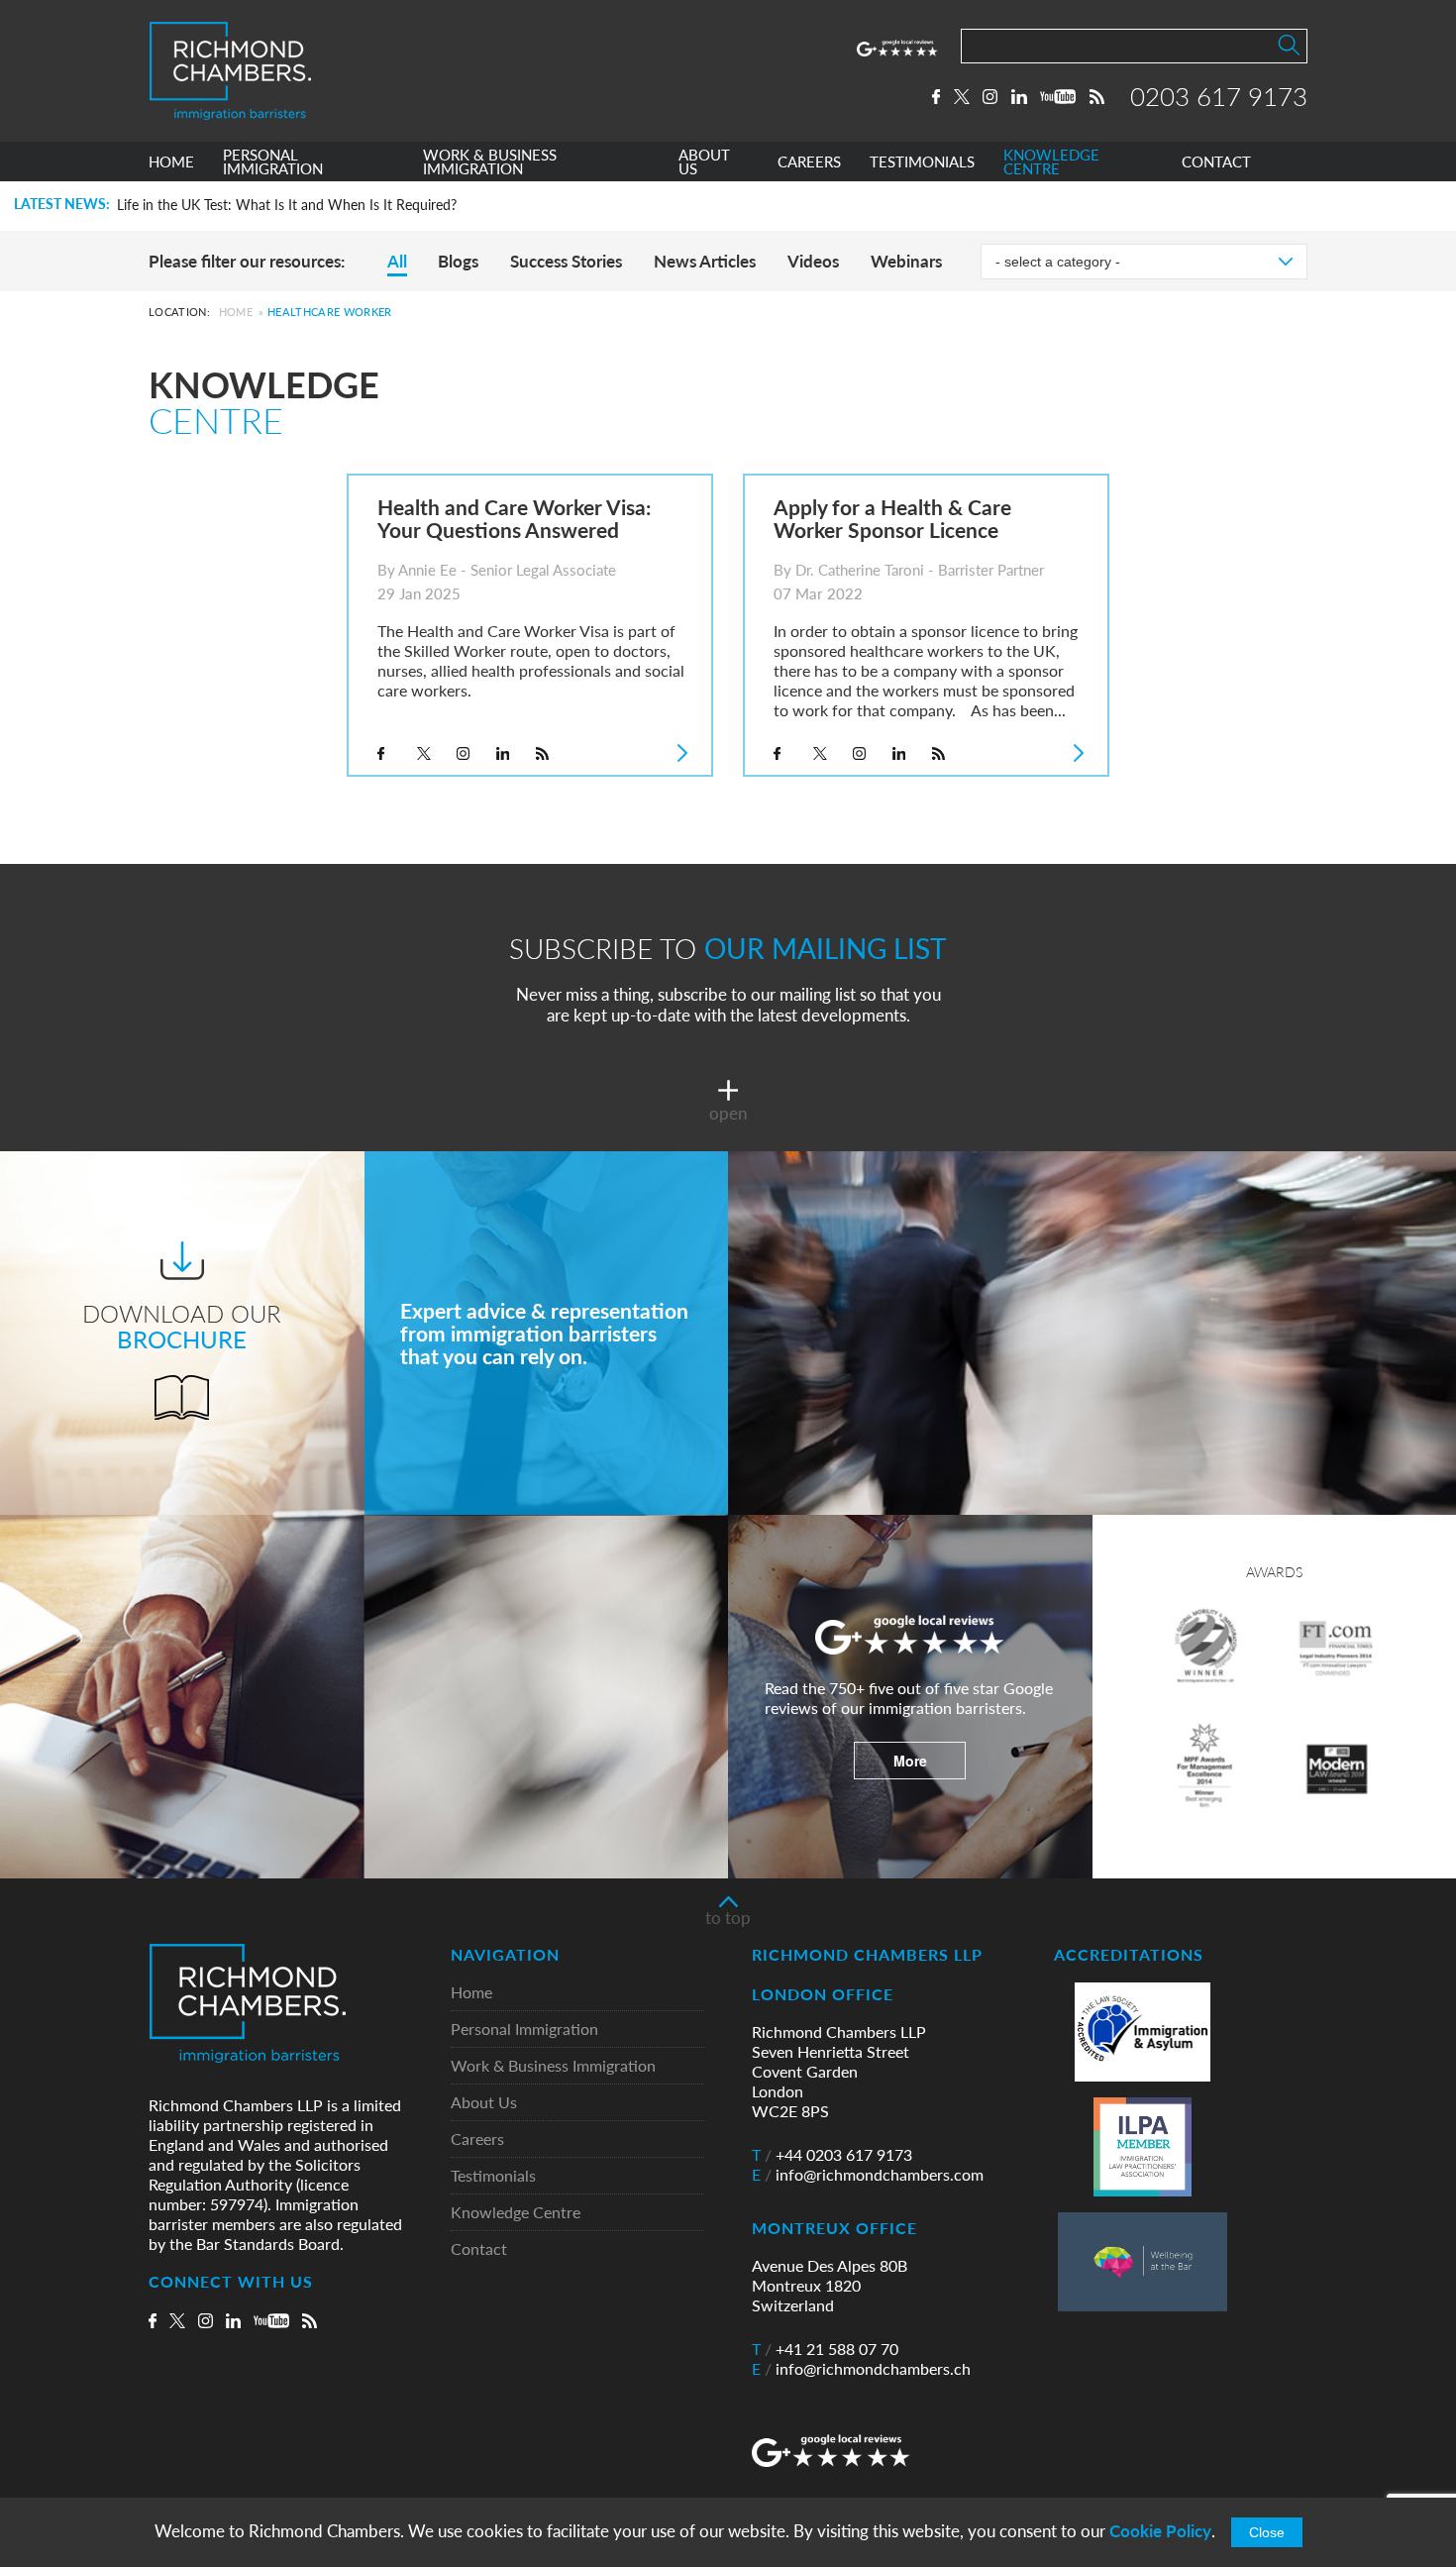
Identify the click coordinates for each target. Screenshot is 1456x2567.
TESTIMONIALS (922, 162)
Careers (477, 2139)
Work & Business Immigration (553, 2066)
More (910, 1761)
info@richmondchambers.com (868, 2175)
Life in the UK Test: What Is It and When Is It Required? (287, 205)
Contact (479, 2249)
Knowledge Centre (516, 2213)
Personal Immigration (524, 2030)
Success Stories (566, 261)
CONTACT (1216, 162)
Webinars (906, 261)
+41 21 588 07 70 (825, 2349)
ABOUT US (704, 162)
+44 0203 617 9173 (832, 2155)
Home (236, 312)
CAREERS (809, 162)
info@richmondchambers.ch (861, 2369)
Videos (813, 261)
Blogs (458, 261)
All (397, 261)
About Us (484, 2103)
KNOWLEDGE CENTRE (1051, 162)
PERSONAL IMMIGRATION (273, 162)
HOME (171, 162)
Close (1267, 2532)
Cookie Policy (1160, 2531)
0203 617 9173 (1219, 96)
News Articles (705, 261)
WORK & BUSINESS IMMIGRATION (490, 162)
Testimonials (493, 2176)
